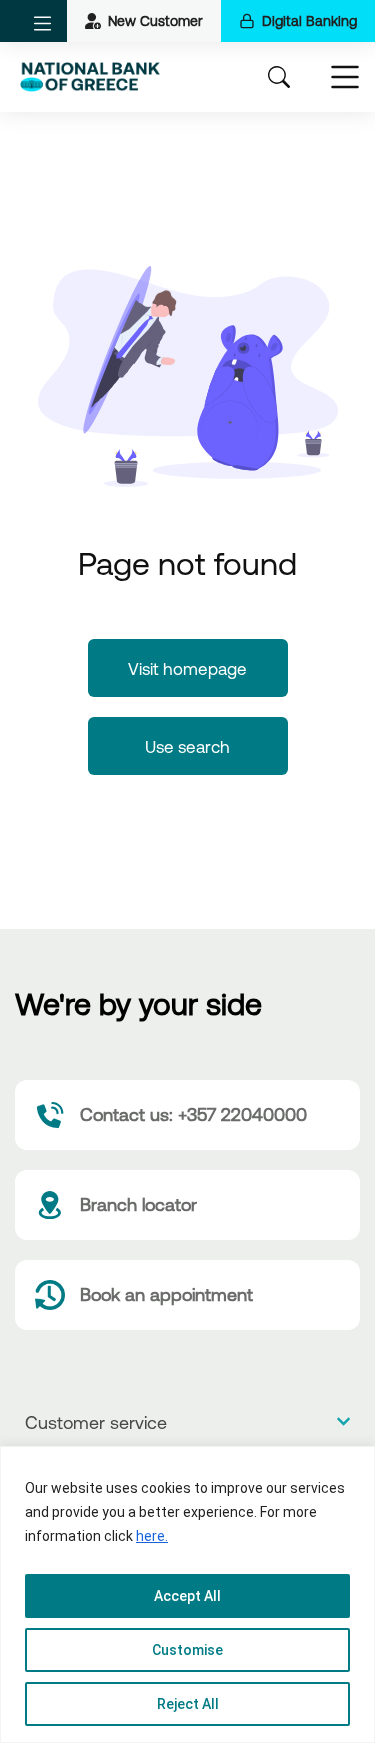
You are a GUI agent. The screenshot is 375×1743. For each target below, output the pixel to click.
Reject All (188, 1704)
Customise (187, 1650)
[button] (42, 23)
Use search (187, 746)
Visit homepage (187, 668)
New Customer (155, 21)
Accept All (187, 1596)
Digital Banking (309, 21)
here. (152, 1536)
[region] (187, 1594)
